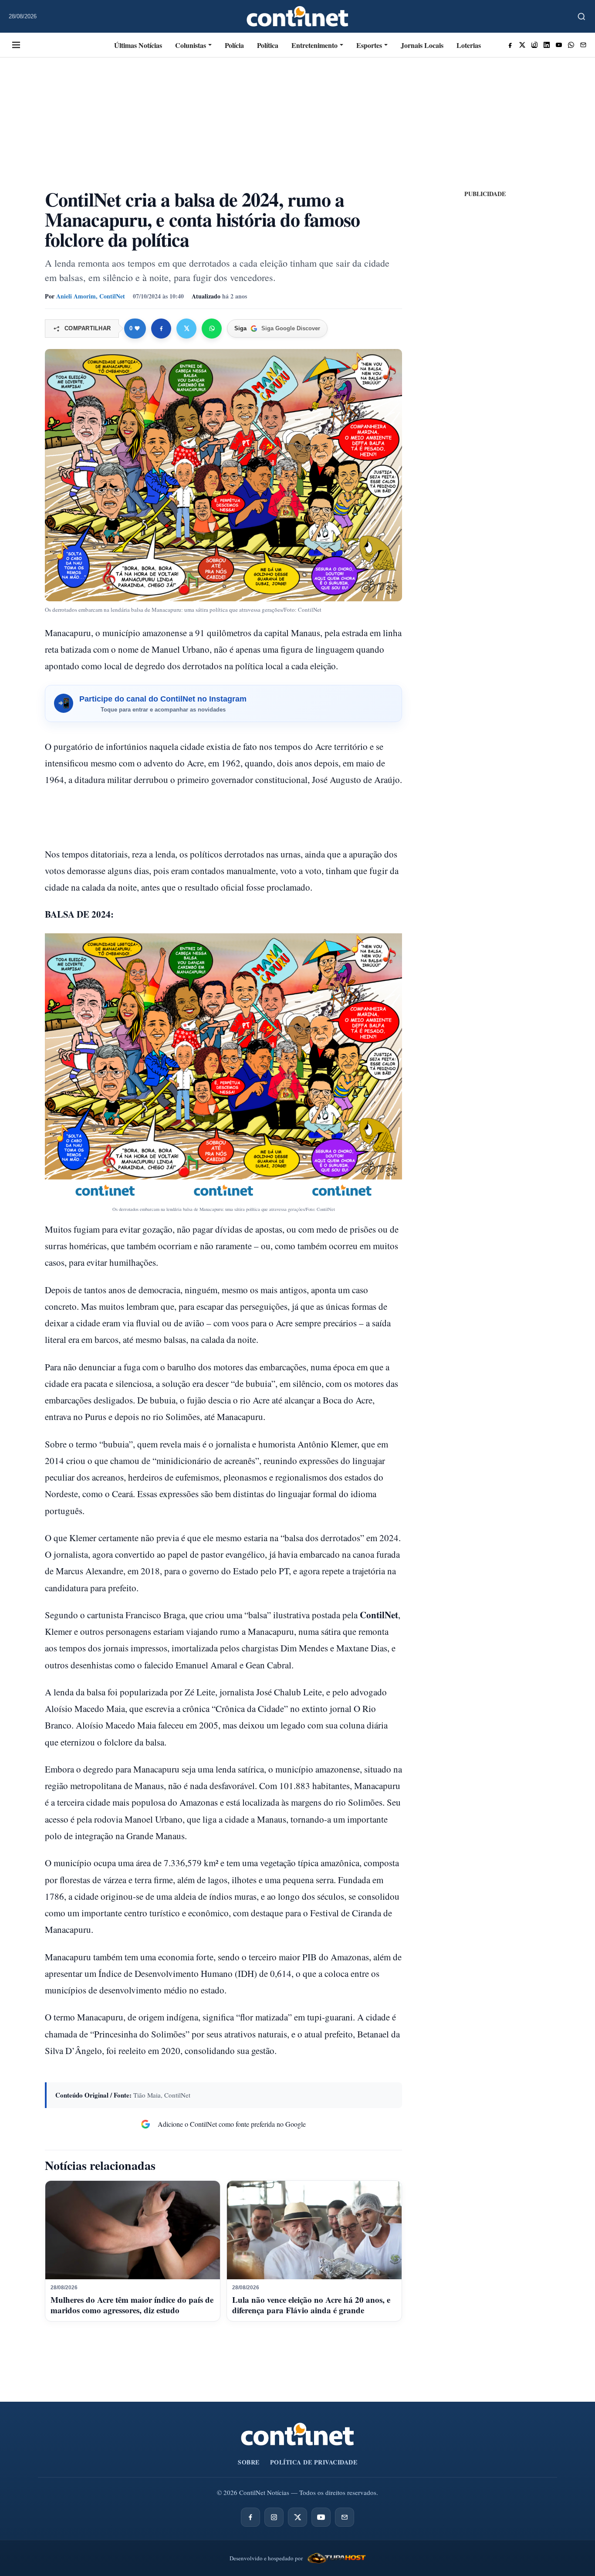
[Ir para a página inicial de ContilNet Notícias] (297, 2434)
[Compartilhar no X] (186, 329)
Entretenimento (314, 45)
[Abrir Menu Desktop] (16, 45)
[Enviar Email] (583, 45)
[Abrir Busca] (581, 17)
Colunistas (191, 45)
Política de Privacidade (314, 2462)
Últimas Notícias (138, 45)
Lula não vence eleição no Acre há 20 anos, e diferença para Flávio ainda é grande (311, 2305)
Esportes (369, 45)
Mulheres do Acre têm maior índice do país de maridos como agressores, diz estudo (132, 2305)
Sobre (249, 2462)
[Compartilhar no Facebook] (161, 329)
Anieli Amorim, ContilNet (91, 296)
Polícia (234, 45)
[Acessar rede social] (510, 45)
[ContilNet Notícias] (298, 16)
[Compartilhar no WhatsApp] (212, 329)
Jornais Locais (422, 45)
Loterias (469, 45)
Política (268, 45)
